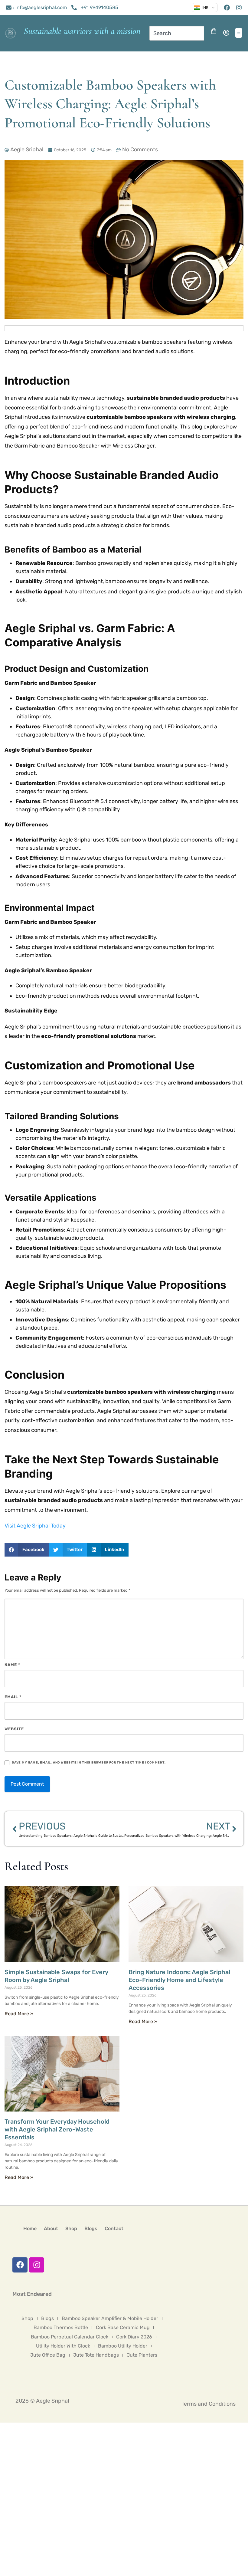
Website (14, 1729)
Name (12, 1665)
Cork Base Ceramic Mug (123, 2327)
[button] (239, 33)
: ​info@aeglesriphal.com (40, 7)
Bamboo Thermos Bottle (61, 2327)
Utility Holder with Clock (63, 2346)
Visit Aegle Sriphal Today (35, 1526)
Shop (71, 2228)
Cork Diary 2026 (134, 2337)
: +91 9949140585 (98, 7)
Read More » (19, 2014)
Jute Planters (142, 2355)
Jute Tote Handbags (96, 2355)
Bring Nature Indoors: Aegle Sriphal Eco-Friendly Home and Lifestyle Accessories (179, 1980)
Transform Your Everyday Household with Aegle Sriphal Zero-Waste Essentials (57, 2129)
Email (13, 1697)
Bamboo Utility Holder (123, 2346)
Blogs (91, 2228)
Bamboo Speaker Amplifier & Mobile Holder (110, 2318)
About (51, 2228)
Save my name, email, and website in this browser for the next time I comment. (89, 1762)
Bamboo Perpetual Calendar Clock (70, 2337)
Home (30, 2228)
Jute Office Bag (48, 2355)
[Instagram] (37, 2265)
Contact (114, 2228)
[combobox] (177, 33)
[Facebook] (20, 2265)
